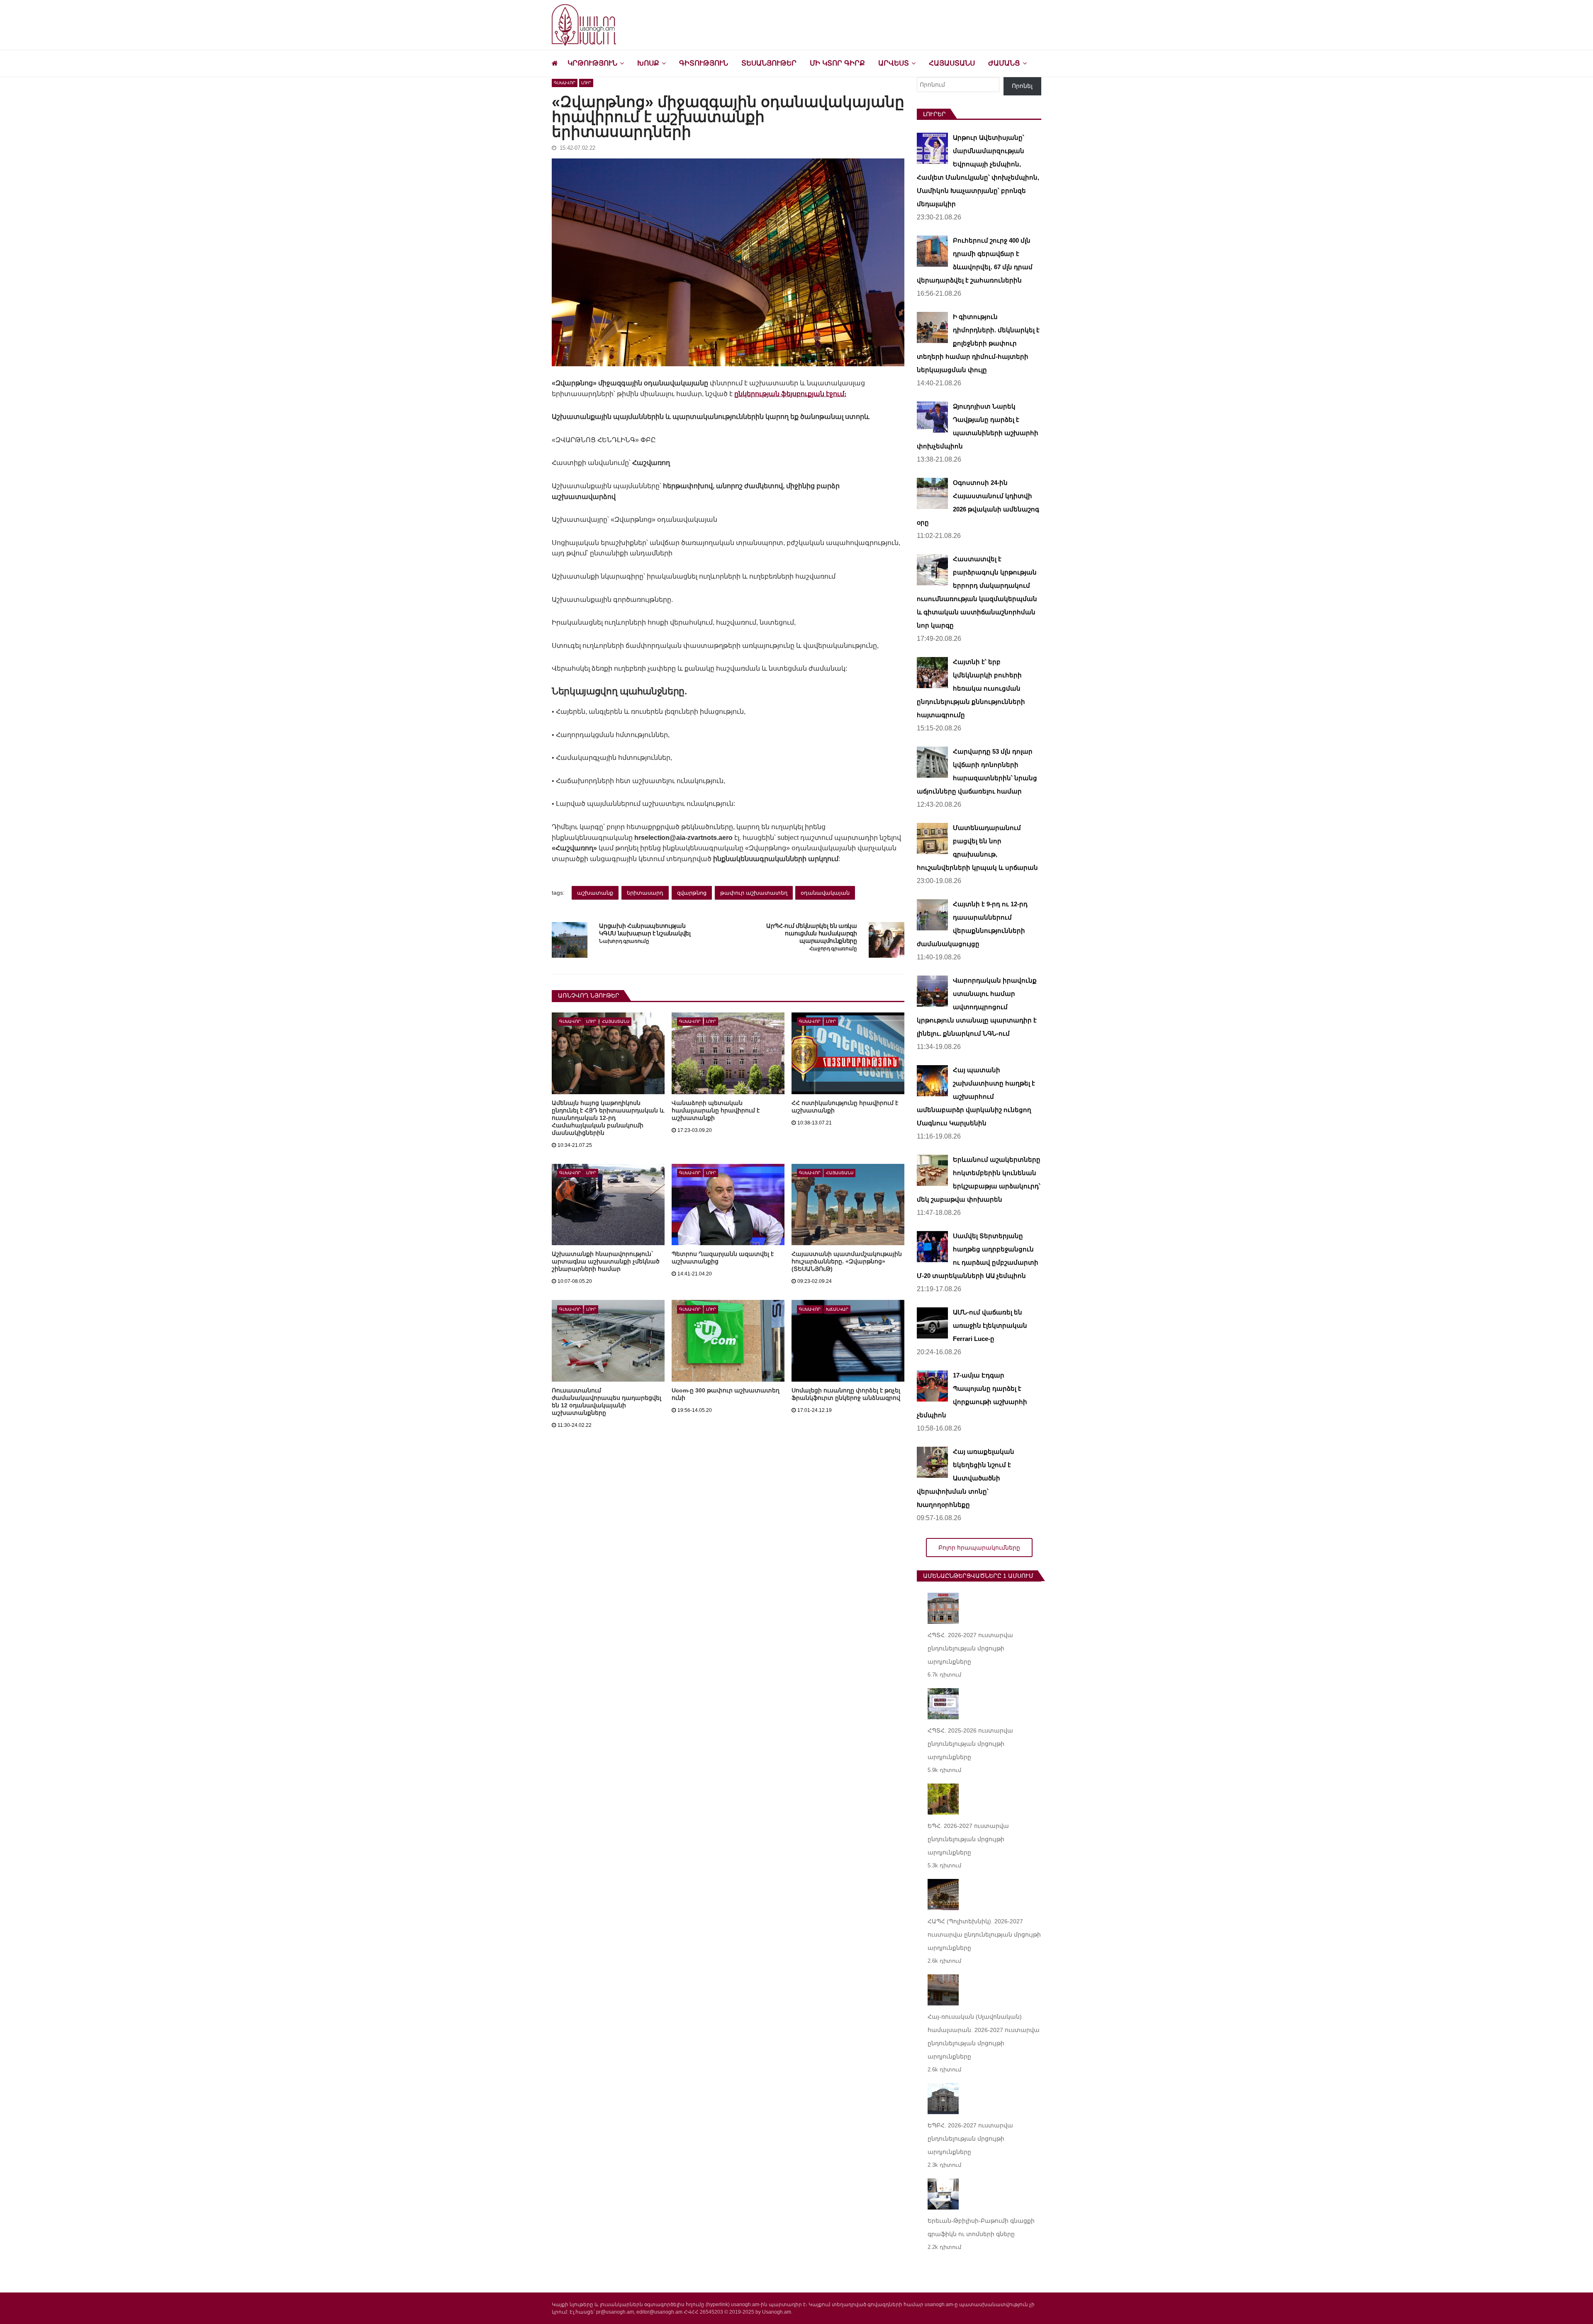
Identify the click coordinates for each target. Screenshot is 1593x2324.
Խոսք (648, 63)
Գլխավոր (565, 83)
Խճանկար (837, 1309)
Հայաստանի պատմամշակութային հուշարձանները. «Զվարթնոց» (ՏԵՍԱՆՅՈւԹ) (847, 1261)
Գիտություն (704, 63)
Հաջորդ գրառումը (833, 949)
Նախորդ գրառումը (624, 941)
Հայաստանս (952, 63)
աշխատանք (595, 893)
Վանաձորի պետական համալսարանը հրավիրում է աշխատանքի (716, 1110)
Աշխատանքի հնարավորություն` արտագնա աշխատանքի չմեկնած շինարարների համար (606, 1261)
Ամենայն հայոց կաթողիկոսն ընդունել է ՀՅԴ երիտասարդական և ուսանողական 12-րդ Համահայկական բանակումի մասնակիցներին (608, 1118)
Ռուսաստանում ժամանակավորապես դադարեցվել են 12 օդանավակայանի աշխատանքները (607, 1402)
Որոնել (1022, 86)
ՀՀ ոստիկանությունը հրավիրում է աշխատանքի (845, 1107)
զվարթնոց (692, 893)
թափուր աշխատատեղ (754, 893)
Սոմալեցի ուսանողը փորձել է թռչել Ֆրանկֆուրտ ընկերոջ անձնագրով (846, 1394)
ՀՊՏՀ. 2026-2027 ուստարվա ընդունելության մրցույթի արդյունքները (970, 1648)
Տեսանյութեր (769, 63)
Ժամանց (1004, 63)
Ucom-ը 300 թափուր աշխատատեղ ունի (726, 1394)
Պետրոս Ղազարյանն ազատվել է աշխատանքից (723, 1258)
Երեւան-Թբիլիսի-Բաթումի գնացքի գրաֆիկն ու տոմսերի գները (981, 2227)
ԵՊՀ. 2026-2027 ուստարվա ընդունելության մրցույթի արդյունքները (968, 1839)
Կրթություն (592, 63)
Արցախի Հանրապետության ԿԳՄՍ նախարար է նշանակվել (645, 930)
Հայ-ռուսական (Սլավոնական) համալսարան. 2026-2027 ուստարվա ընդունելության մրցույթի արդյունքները (984, 2037)
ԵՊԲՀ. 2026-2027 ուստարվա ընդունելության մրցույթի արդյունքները (970, 2139)
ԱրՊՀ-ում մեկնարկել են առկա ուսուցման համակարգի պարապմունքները (812, 933)
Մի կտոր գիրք (837, 63)
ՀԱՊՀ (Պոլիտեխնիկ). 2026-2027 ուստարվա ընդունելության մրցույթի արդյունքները (984, 1935)
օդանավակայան (825, 893)
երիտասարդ (645, 893)
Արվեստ (894, 63)
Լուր (586, 83)
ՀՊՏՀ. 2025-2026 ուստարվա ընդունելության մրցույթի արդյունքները (970, 1744)
